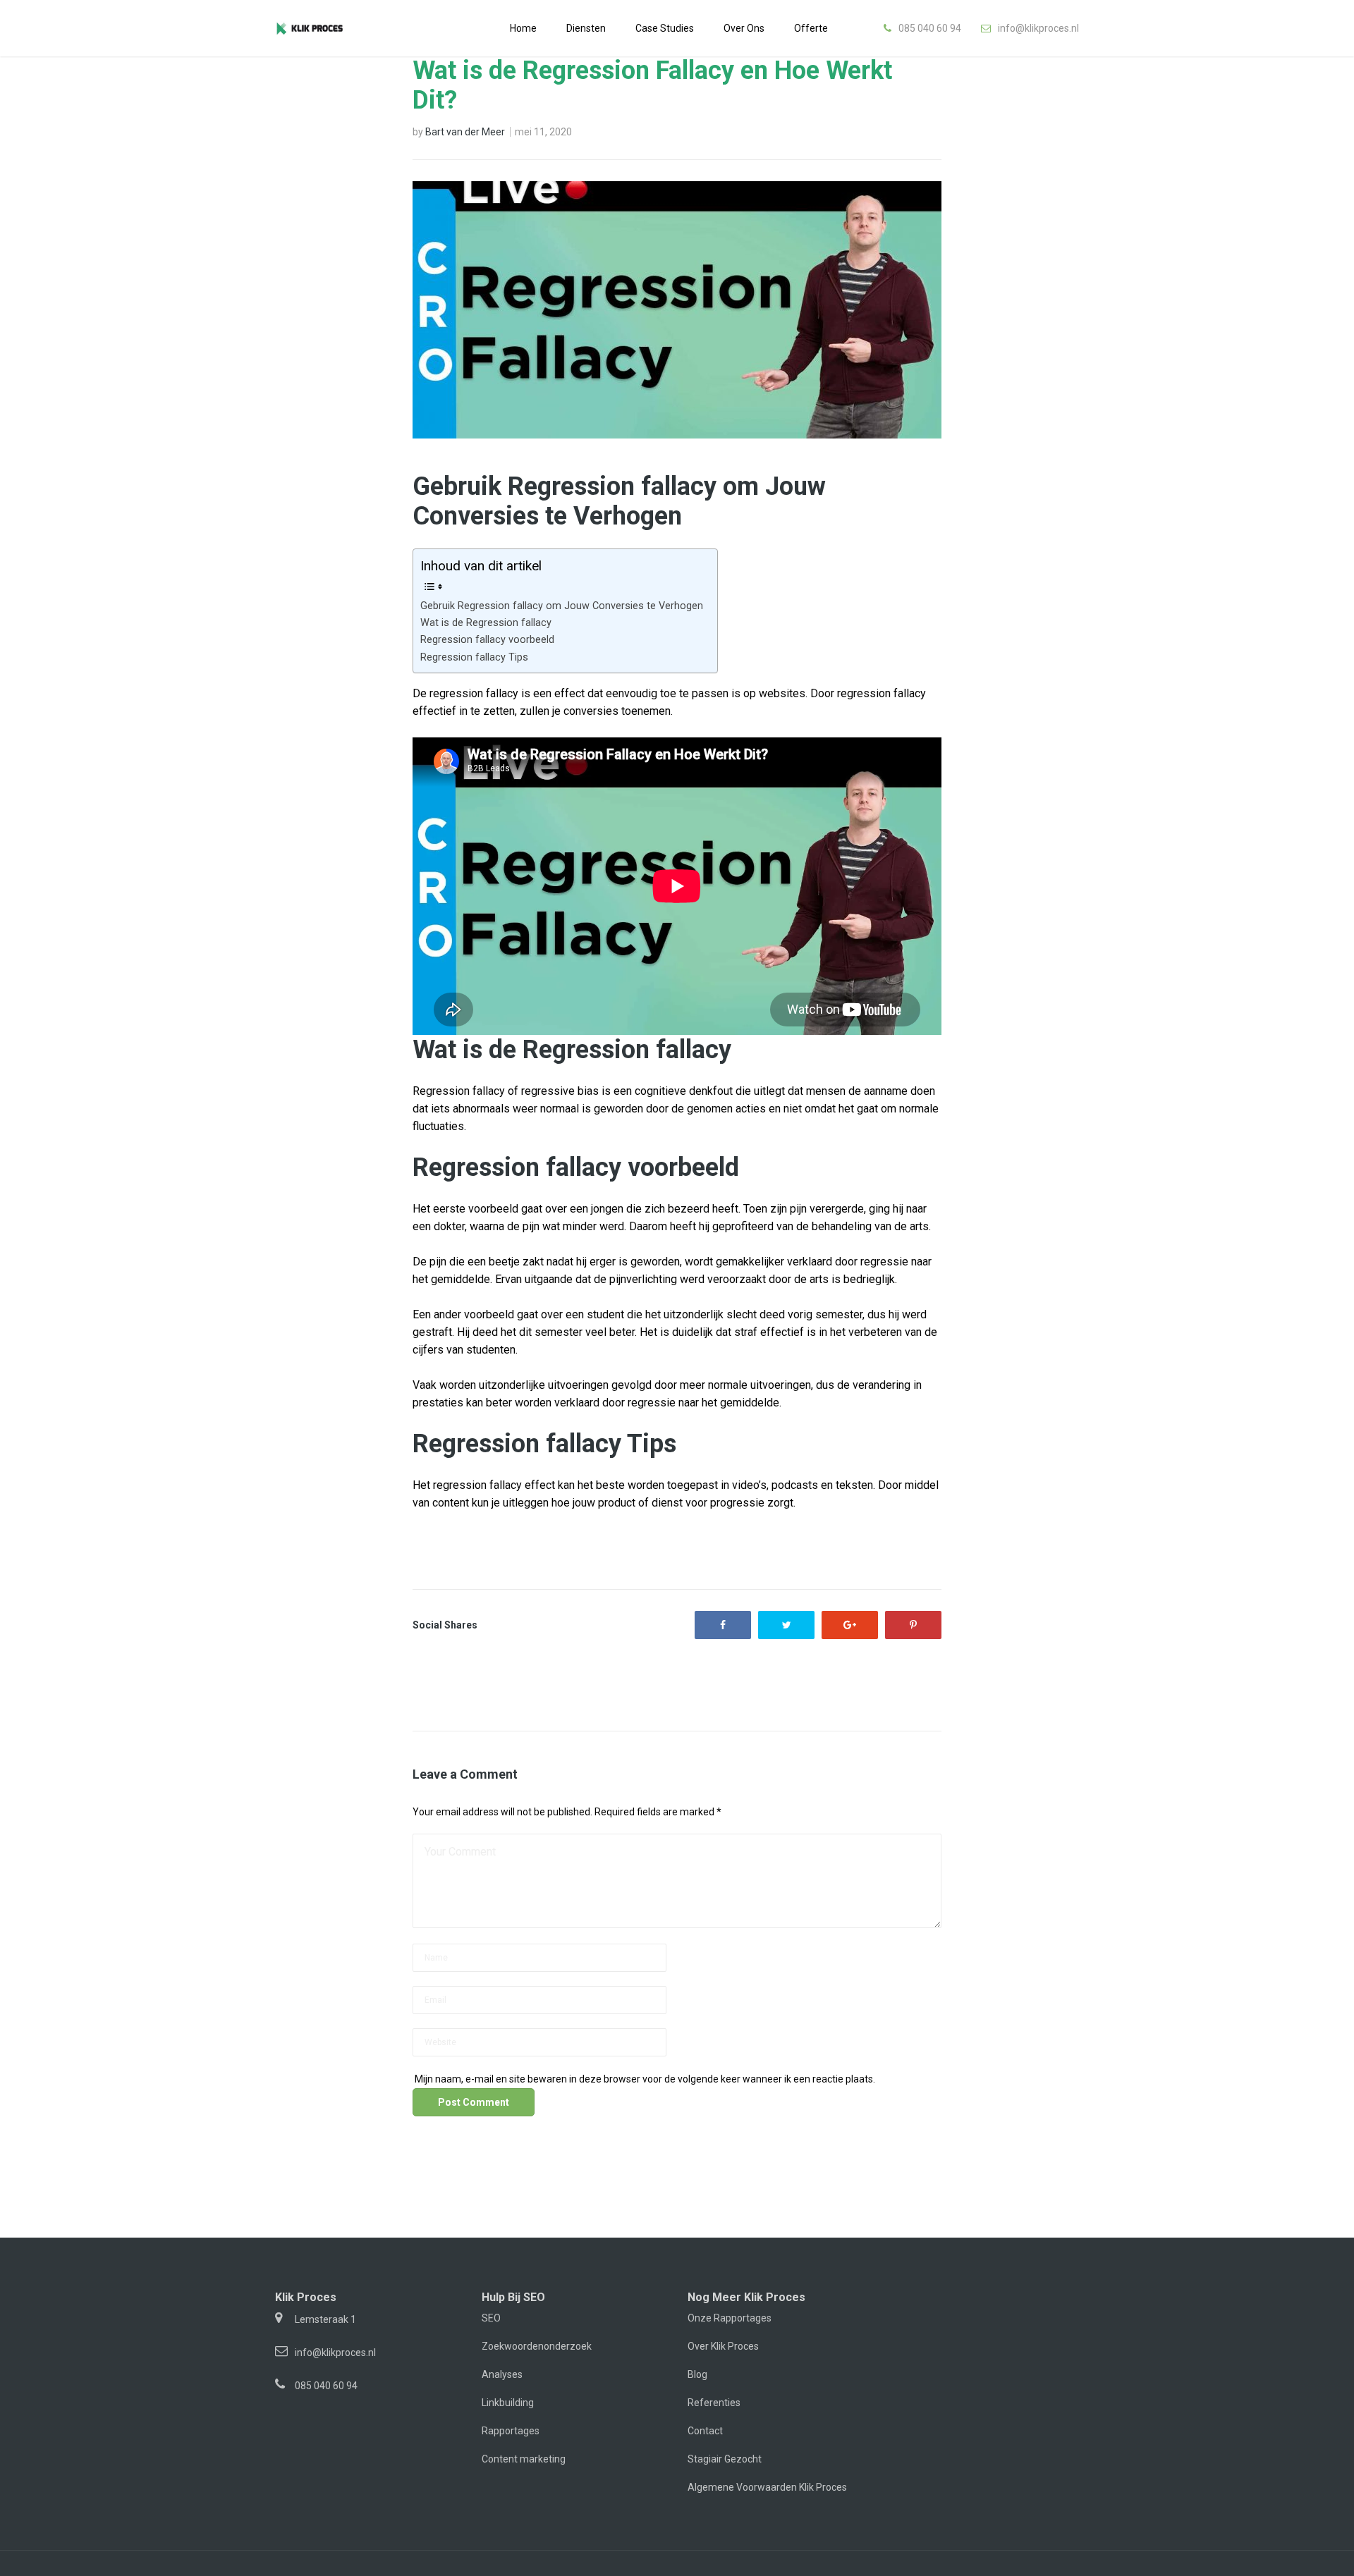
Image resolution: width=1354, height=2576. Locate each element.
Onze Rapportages (730, 2318)
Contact (705, 2431)
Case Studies (665, 28)
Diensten (586, 28)
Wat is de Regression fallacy (486, 623)
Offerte (811, 28)
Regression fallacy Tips (474, 657)
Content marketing (524, 2459)
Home (523, 28)
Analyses (502, 2374)
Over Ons (744, 28)
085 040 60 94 (930, 28)
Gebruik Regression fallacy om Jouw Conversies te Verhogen (562, 606)
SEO (491, 2318)
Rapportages (511, 2431)
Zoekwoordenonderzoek (537, 2346)
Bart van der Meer (465, 132)
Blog (697, 2374)
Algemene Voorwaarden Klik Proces (767, 2487)
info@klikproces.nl (1038, 28)
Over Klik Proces (723, 2346)
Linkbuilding (508, 2403)
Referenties (714, 2403)
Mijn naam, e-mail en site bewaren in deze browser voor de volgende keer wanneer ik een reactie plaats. (645, 2079)
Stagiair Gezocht (725, 2459)
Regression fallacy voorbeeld (487, 640)
